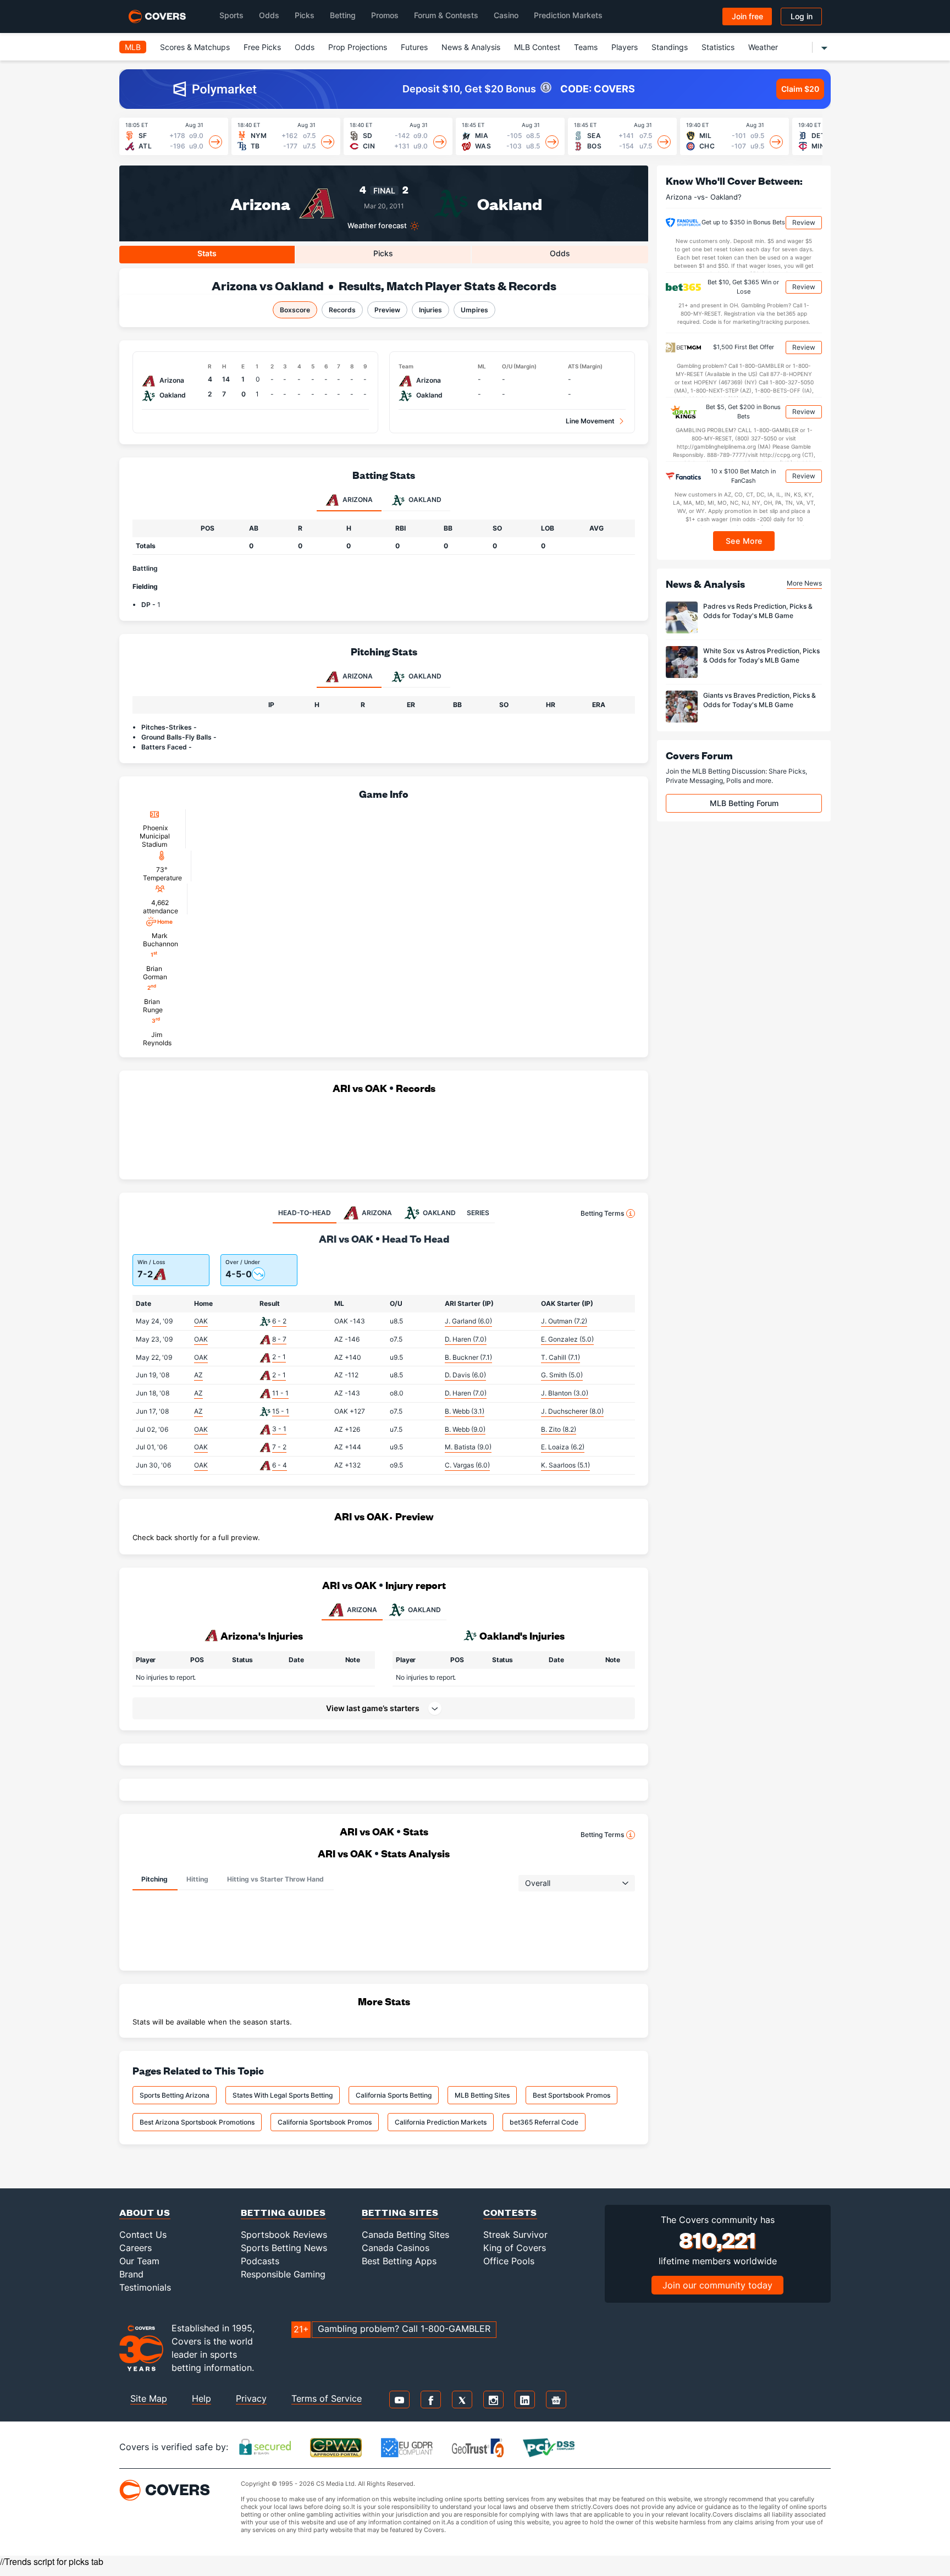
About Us (145, 2212)
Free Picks (262, 47)
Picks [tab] (383, 253)
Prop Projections (358, 47)
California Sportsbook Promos (325, 2122)
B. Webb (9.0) (465, 1429)
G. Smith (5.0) (562, 1375)
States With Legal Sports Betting (283, 2095)
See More (744, 541)
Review (804, 222)
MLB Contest (537, 47)
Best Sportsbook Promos (571, 2095)
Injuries (430, 310)
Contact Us (143, 2235)
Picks (305, 15)
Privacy (251, 2398)
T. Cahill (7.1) (560, 1357)
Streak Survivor (515, 2235)
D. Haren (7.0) (466, 1339)
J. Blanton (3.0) (565, 1393)
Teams (586, 47)
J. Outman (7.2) (564, 1321)
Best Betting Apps (399, 2261)
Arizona (260, 203)
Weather (763, 47)
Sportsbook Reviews (284, 2235)
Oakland (510, 203)
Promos (385, 15)
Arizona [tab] (357, 500)
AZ (198, 1375)
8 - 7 (279, 1339)
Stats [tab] (207, 253)
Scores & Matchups (195, 47)
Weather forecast (377, 226)
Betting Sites (400, 2212)
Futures (414, 47)
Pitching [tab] (154, 1879)
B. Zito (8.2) (559, 1429)
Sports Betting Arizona (175, 2095)
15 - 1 (281, 1411)
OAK (201, 1321)
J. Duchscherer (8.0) (572, 1411)
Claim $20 (800, 89)
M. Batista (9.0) (468, 1447)
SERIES (478, 1213)
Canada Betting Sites (405, 2235)
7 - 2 (279, 1447)
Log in (802, 16)
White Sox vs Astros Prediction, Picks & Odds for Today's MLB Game (761, 655)
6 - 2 (279, 1321)
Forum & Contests (446, 15)
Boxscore (295, 310)
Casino (506, 15)
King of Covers (515, 2248)
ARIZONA (362, 1610)
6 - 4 (280, 1465)
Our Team (139, 2261)
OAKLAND (424, 1610)
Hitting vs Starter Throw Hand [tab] (275, 1879)
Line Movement (590, 421)
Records (342, 310)
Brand (131, 2274)
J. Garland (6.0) (468, 1321)
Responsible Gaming (283, 2274)
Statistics (718, 47)
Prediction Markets (568, 15)
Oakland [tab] (424, 500)
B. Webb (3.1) (465, 1411)
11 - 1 (280, 1393)
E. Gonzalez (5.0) (567, 1339)
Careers (136, 2248)
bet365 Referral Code (544, 2122)
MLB (133, 47)
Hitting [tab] (197, 1879)
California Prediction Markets (441, 2122)
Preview (387, 310)
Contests (510, 2212)
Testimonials (145, 2287)
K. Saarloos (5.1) (565, 1465)
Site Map (149, 2398)
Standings (670, 47)
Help (201, 2398)
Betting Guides (283, 2212)
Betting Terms (602, 1213)
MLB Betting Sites (482, 2095)
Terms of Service (327, 2398)
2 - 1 (279, 1357)
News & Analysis (471, 47)
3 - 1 (279, 1429)
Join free (747, 16)
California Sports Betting (394, 2095)
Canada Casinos (396, 2248)
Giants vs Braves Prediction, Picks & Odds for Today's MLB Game (760, 700)
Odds (269, 15)
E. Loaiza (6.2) (563, 1447)
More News (804, 583)
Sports (231, 15)
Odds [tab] (560, 253)
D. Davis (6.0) (465, 1375)
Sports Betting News (284, 2248)
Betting (343, 15)
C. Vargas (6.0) (467, 1465)
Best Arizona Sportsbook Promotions (197, 2122)
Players (625, 47)
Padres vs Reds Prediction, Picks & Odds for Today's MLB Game (758, 611)
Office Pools (509, 2261)
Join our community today (717, 2285)
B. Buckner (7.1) (468, 1357)
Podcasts (260, 2261)
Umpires (474, 310)
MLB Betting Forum (744, 803)
